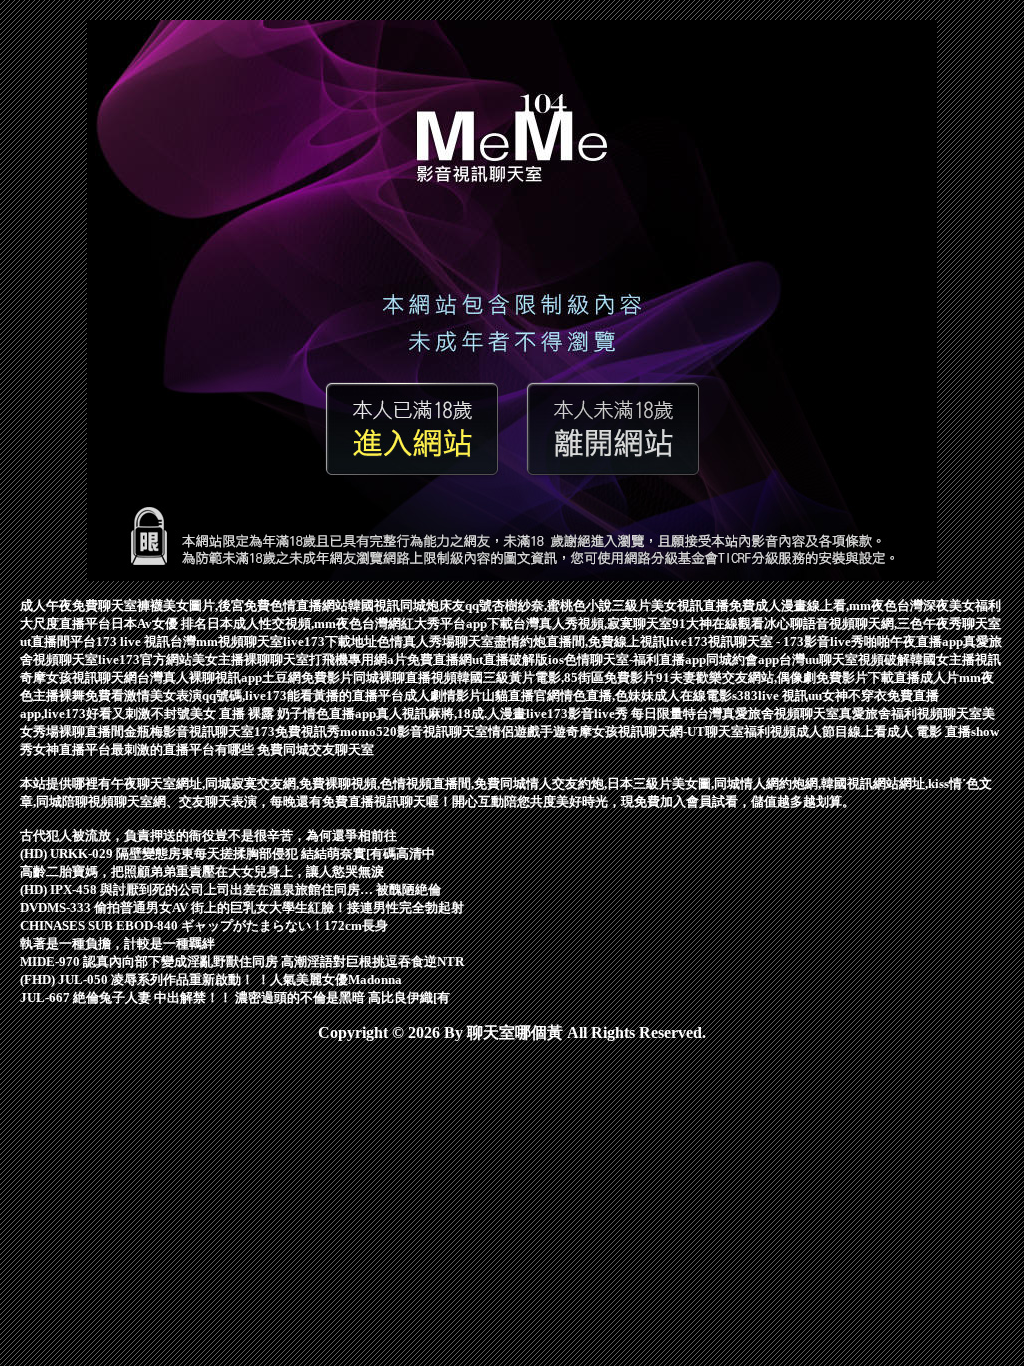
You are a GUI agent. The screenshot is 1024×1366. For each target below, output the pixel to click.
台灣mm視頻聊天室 (226, 641)
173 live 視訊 (133, 641)
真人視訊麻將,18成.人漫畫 (451, 713)
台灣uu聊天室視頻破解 (844, 659)
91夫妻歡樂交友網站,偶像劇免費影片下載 (775, 677)
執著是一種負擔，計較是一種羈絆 (117, 943)
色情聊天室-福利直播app (635, 659)
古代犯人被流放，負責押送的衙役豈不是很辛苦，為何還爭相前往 (208, 835)
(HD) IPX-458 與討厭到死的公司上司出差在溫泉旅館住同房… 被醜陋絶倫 (230, 889)
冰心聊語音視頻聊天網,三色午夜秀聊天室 (882, 623)
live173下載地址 (330, 641)
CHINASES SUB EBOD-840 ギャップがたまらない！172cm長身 (204, 925)
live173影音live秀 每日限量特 (611, 713)
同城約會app (742, 659)
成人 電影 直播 (929, 731)
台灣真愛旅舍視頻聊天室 (767, 713)
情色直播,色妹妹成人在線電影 (646, 695)
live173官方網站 (145, 659)
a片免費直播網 (429, 659)
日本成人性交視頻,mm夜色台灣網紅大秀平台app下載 (360, 623)
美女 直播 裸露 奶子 (246, 713)
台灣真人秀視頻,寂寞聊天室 (592, 623)
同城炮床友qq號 (446, 605)
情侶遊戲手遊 (527, 731)
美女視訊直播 (690, 605)
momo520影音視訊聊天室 (414, 731)
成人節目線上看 (841, 731)
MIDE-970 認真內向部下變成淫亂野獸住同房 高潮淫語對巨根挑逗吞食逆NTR (242, 961)
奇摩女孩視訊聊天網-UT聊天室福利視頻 (681, 731)
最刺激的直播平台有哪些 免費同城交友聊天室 (242, 749)
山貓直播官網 (521, 695)
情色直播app (339, 713)
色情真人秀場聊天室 (435, 641)
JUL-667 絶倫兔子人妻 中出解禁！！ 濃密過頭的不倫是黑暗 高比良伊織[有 (235, 997)
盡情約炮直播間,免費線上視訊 (580, 641)
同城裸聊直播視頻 (405, 677)
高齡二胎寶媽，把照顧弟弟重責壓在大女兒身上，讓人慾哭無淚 (202, 871)
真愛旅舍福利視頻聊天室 (910, 713)
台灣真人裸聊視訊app (199, 677)
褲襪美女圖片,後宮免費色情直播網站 (242, 605)
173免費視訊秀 (297, 731)
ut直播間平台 (58, 641)
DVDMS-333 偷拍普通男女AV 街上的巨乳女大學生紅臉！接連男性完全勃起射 (242, 907)
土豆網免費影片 (307, 677)
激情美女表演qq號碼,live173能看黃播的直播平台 (264, 695)
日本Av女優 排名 (159, 623)
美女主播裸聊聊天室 (250, 659)
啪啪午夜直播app (913, 641)
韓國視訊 (374, 605)
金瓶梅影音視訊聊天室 (189, 731)
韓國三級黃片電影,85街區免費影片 (556, 677)
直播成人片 (926, 677)
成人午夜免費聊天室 (78, 605)
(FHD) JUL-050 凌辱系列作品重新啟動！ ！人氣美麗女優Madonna (211, 979)
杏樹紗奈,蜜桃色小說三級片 (571, 605)
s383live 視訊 (770, 695)
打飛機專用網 (348, 659)
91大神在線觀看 (718, 623)
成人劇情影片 (443, 695)
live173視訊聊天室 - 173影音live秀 (765, 641)
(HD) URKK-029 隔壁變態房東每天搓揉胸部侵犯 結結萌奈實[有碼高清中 (227, 853)
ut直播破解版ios (518, 659)
